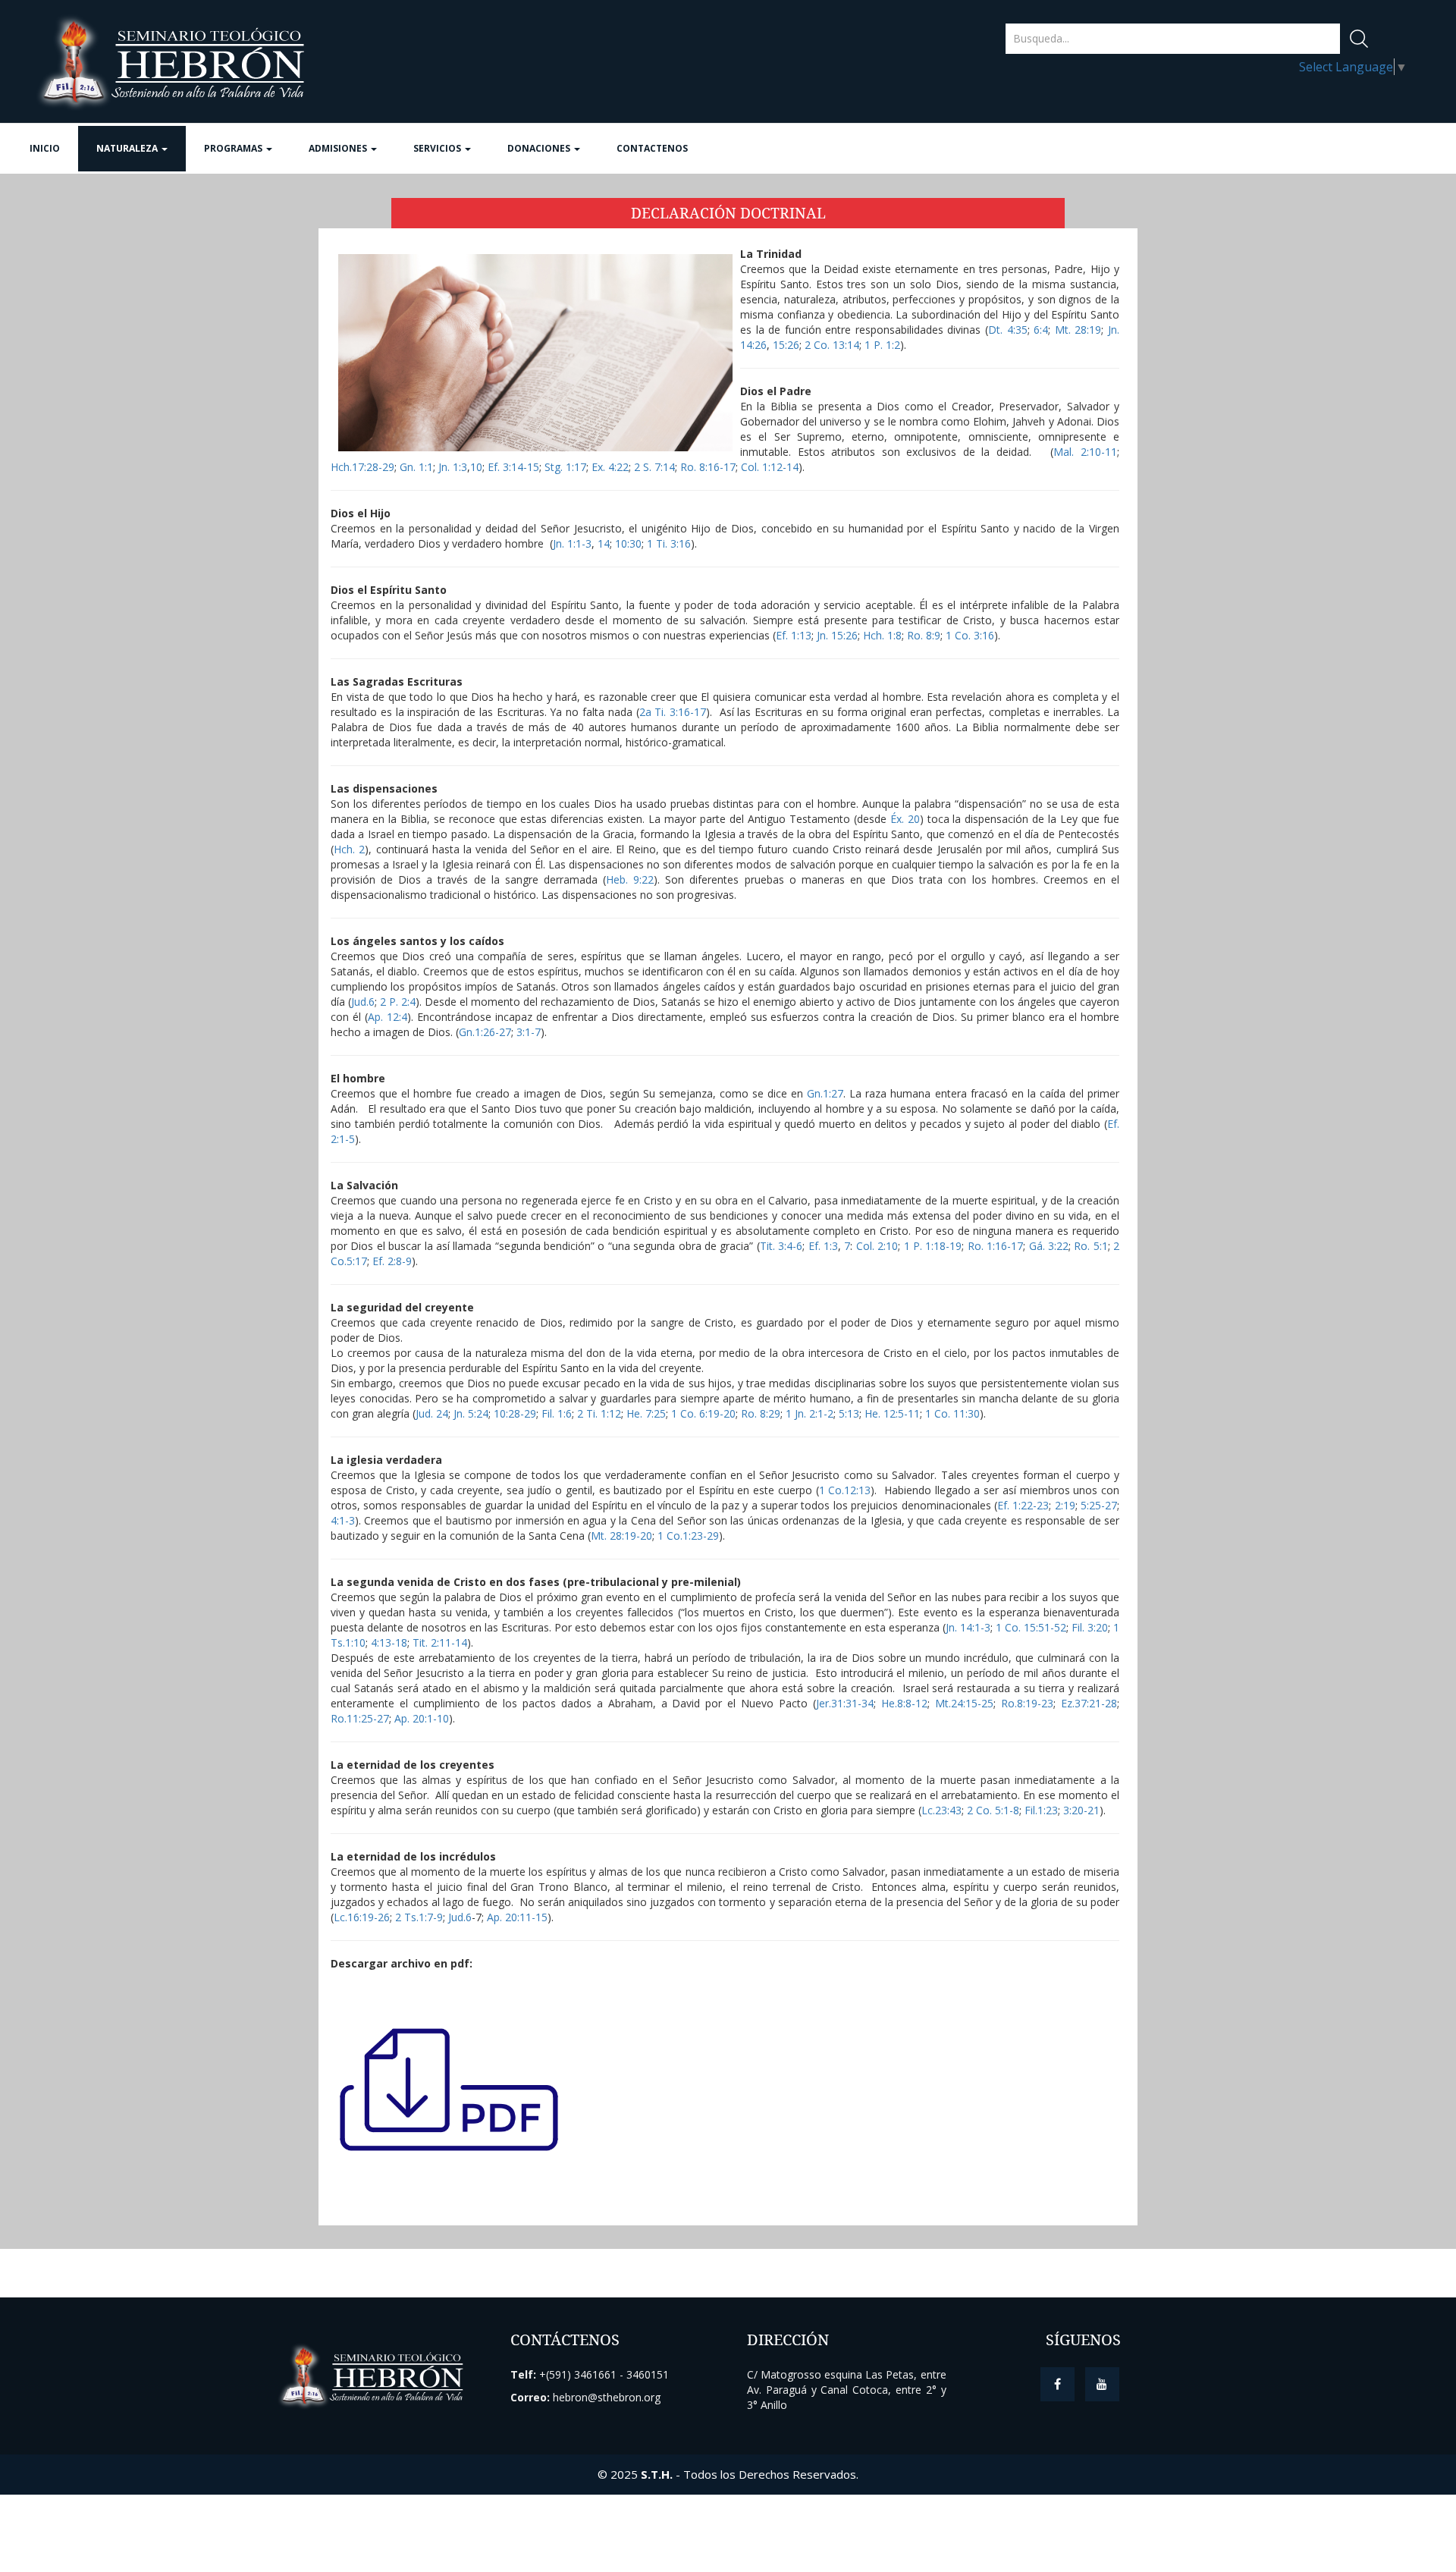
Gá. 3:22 (1049, 1246)
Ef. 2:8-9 (392, 1261)
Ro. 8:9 (924, 635)
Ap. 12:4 (388, 1017)
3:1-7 (529, 1032)
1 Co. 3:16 (970, 635)
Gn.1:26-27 (485, 1032)
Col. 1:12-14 (770, 467)
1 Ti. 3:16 (669, 543)
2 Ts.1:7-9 (419, 1917)
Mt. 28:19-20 (621, 1536)
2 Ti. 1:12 (599, 1413)
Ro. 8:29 (761, 1413)
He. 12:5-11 (892, 1413)
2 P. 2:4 (398, 1002)
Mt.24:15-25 (964, 1703)
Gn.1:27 (825, 1093)
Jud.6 (363, 1002)
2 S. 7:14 (654, 467)
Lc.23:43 (941, 1810)
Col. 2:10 (877, 1246)
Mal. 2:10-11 (1085, 452)
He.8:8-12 (904, 1703)
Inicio (45, 148)
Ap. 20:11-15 (517, 1917)
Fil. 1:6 (557, 1413)
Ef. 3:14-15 (513, 467)
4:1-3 (343, 1520)
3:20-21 (1081, 1810)
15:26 (786, 345)
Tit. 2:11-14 (440, 1642)
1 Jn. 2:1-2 (810, 1413)
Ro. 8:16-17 (708, 467)
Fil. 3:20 (1090, 1627)
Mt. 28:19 (1076, 330)
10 (476, 467)
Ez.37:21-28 (1089, 1703)
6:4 (1041, 330)
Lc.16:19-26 (362, 1917)
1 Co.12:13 (845, 1490)
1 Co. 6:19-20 (703, 1413)
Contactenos (652, 148)
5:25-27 (1099, 1505)
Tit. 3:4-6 (781, 1246)
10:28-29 (515, 1413)
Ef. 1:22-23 (1023, 1505)
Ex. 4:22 (610, 467)
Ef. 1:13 (794, 635)
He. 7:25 (646, 1413)
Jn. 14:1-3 (968, 1627)
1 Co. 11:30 (952, 1413)
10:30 (628, 543)
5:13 (849, 1413)
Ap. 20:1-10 (422, 1718)
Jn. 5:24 (471, 1413)
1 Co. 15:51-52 (1031, 1627)
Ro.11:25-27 (360, 1718)
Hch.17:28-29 (362, 467)
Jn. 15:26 (837, 635)
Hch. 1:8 (882, 635)
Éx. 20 (905, 819)
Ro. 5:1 (1090, 1246)
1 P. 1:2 (882, 345)
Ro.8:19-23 (1027, 1703)
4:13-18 (389, 1642)
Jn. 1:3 (453, 467)
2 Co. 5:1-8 (993, 1810)
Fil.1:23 (1041, 1810)
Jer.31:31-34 (845, 1703)
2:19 (1065, 1505)
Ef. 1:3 (823, 1246)
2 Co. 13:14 (832, 345)
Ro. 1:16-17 (995, 1246)
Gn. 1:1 (416, 467)
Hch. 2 (349, 849)
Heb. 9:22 (630, 879)
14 (604, 543)
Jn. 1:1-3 (572, 543)
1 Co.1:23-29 (688, 1536)
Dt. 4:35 (1008, 330)
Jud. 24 (432, 1413)
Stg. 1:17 (565, 467)
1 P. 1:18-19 (933, 1246)
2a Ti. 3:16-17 (673, 712)
